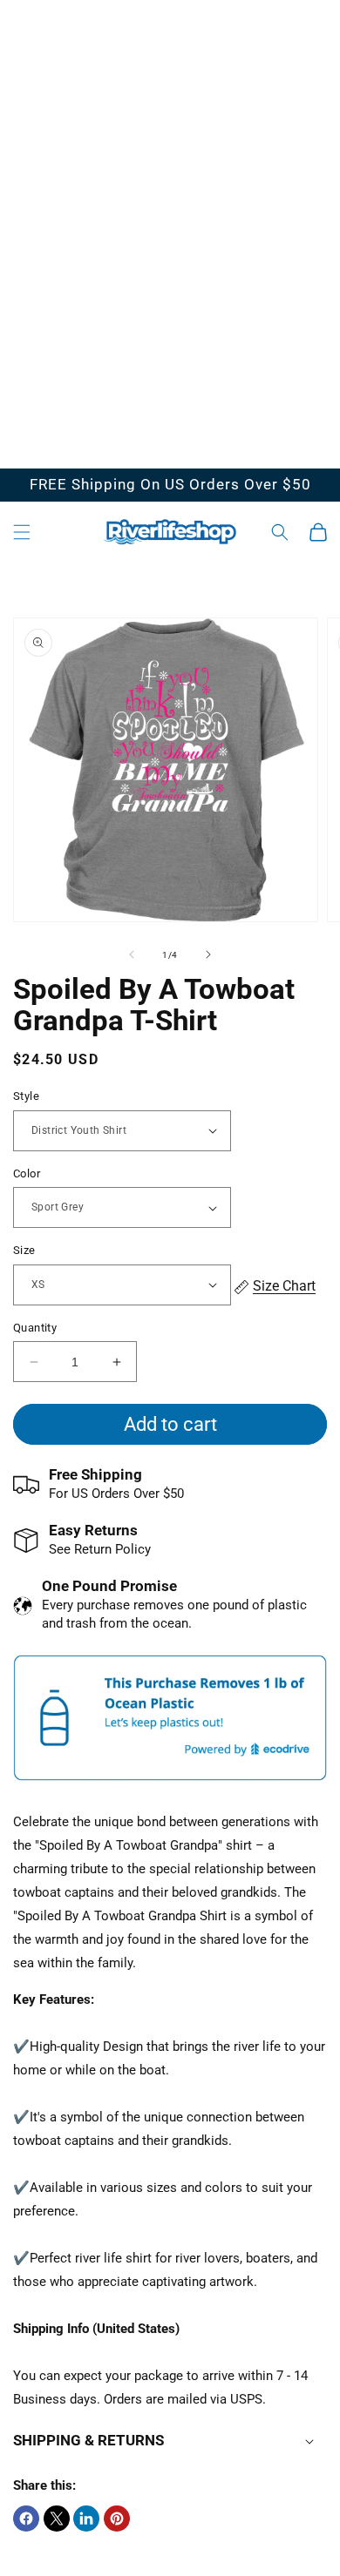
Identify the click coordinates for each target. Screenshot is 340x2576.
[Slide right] (208, 954)
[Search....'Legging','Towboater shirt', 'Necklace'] (280, 532)
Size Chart (284, 1286)
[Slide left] (132, 954)
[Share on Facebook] (26, 2519)
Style (26, 1096)
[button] (22, 532)
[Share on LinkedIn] (86, 2519)
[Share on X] (57, 2519)
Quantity (35, 1328)
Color (27, 1173)
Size (24, 1250)
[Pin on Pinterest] (117, 2519)
